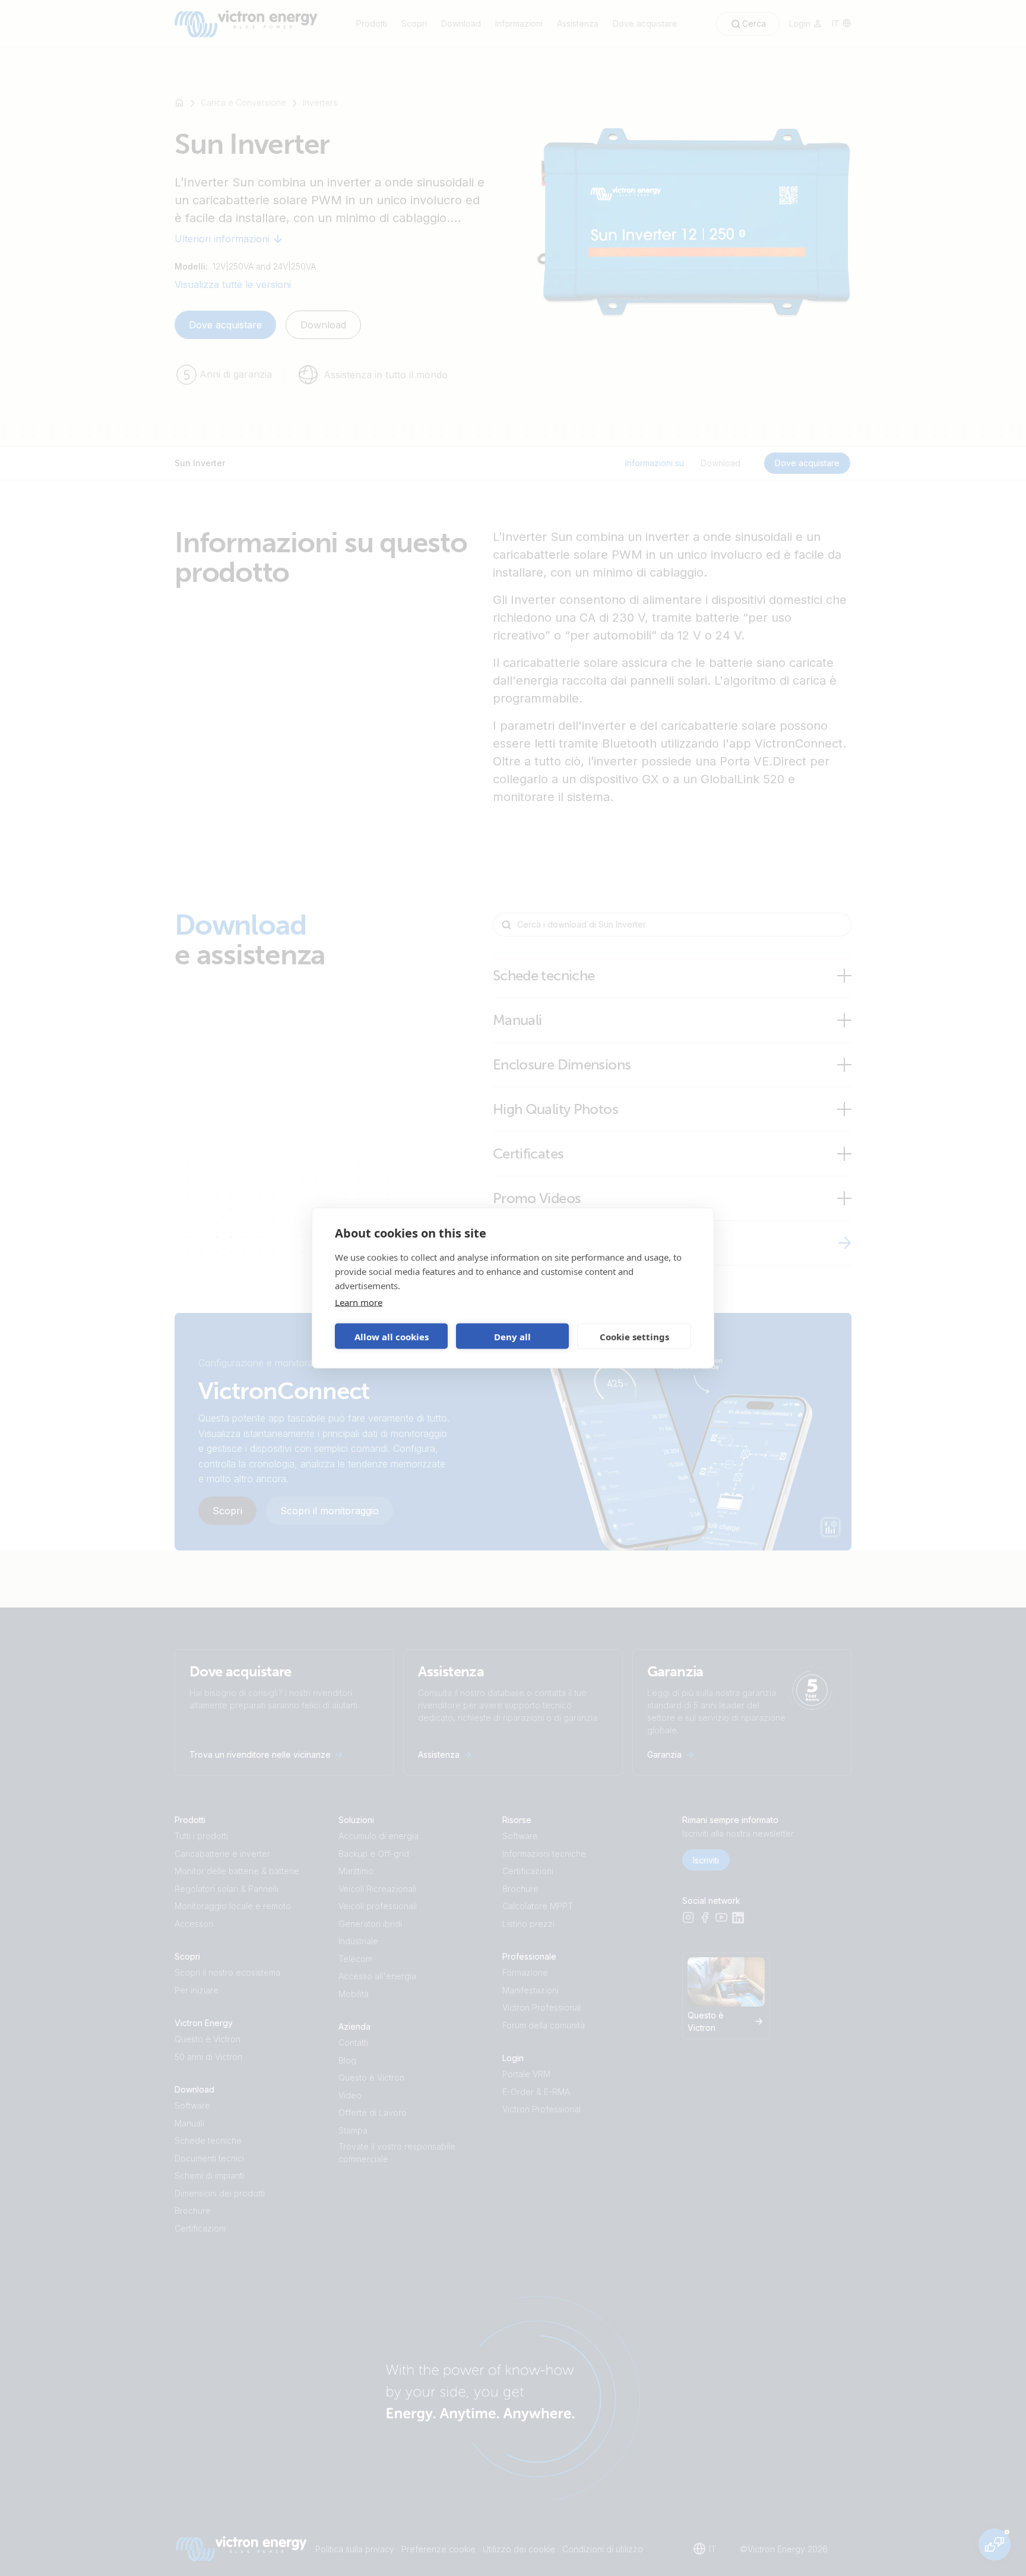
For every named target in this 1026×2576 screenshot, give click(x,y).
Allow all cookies (392, 1336)
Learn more (359, 1302)
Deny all (512, 1336)
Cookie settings (634, 1336)
